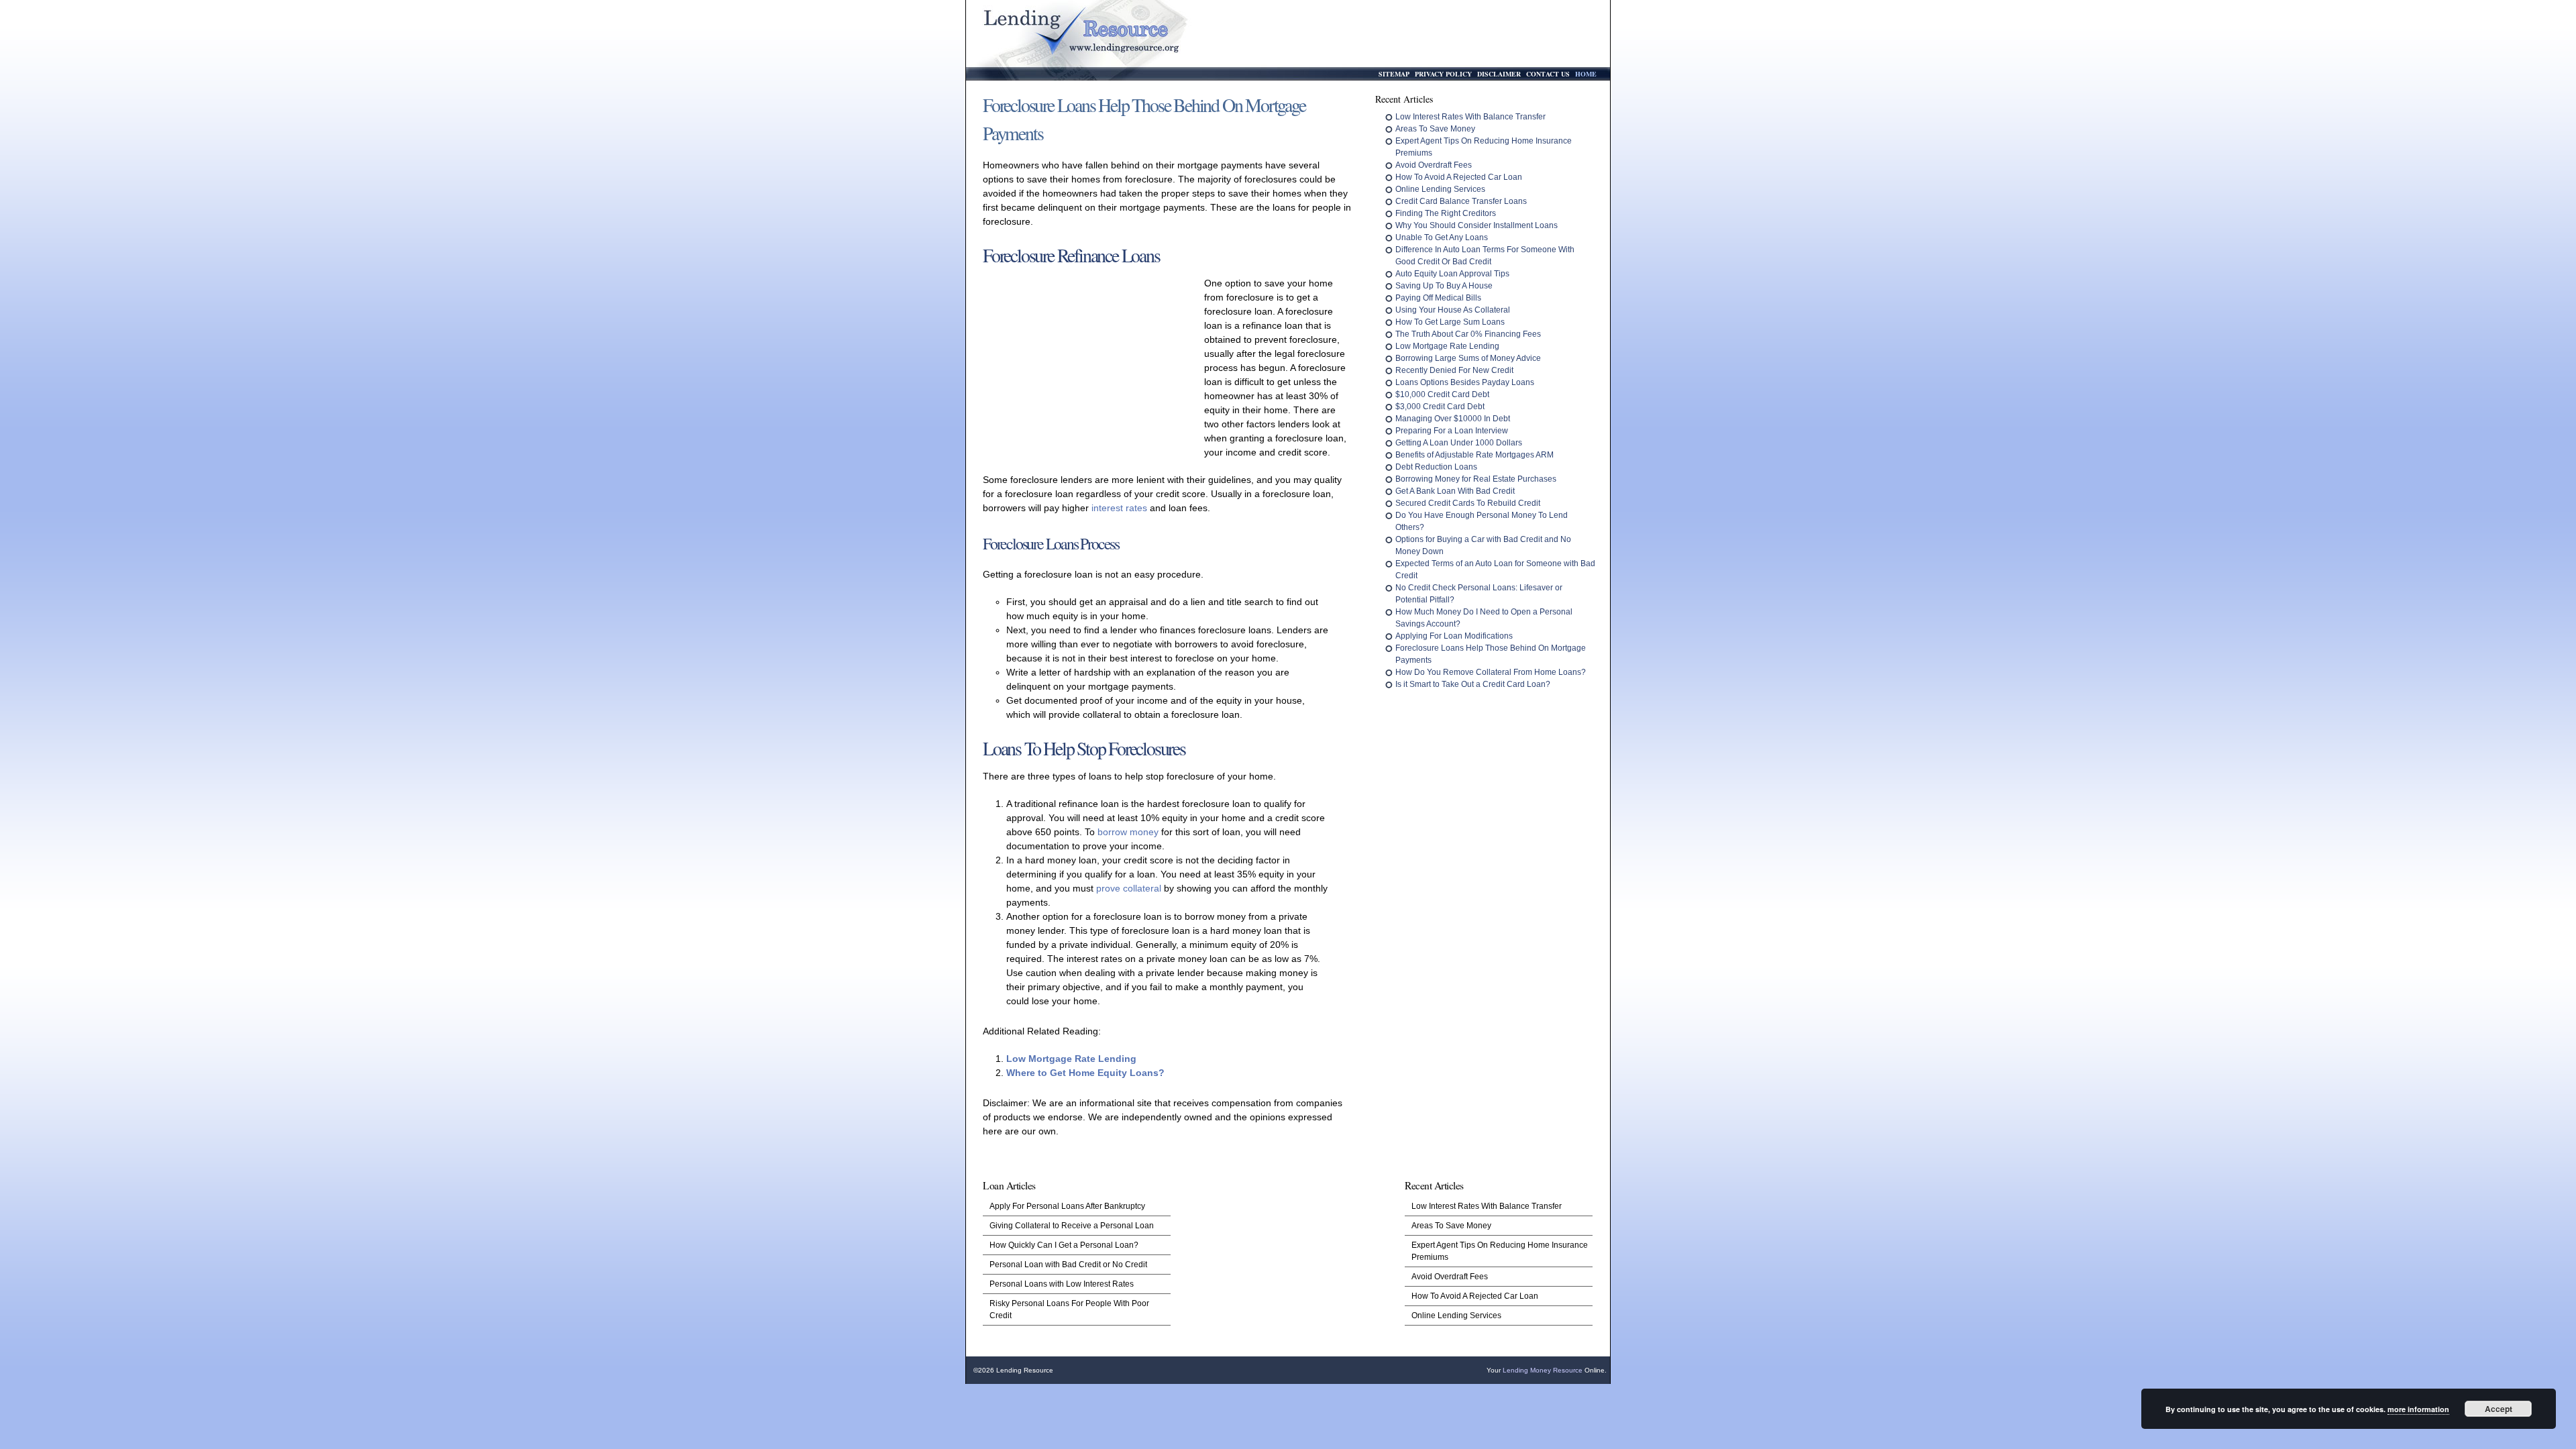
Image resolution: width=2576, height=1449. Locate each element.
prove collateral (1129, 888)
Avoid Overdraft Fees (1434, 165)
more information (2418, 1409)
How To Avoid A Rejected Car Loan (1459, 177)
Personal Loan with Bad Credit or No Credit (1068, 1265)
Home (1586, 74)
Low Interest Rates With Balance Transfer (1470, 117)
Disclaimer (1499, 74)
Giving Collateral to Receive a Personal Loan (1072, 1226)
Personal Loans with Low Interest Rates (1062, 1284)
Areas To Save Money (1435, 129)
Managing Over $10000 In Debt (1453, 419)
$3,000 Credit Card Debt (1440, 407)
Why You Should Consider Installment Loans (1477, 225)
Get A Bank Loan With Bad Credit (1455, 491)
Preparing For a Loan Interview (1452, 431)
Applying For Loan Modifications (1454, 636)
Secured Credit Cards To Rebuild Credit (1468, 503)
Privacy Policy (1443, 74)
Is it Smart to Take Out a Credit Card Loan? (1473, 684)
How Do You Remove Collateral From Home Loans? (1491, 672)
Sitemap (1394, 74)
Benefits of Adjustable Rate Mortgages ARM (1474, 455)
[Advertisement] (1090, 365)
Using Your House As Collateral (1453, 310)
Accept (2499, 1409)
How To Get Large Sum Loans (1450, 322)
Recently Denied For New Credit (1454, 370)
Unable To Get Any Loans (1442, 237)
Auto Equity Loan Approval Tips (1452, 274)
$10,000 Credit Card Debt (1442, 394)
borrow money (1128, 832)
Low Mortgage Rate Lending (1071, 1059)
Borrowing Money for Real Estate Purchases (1476, 479)
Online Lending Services (1440, 189)
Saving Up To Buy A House (1444, 286)
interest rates (1119, 508)
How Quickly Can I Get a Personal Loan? (1064, 1245)
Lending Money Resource (1543, 1370)
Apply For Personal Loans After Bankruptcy (1067, 1206)
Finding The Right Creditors (1446, 213)
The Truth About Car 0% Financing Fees (1468, 334)
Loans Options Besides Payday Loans (1465, 382)
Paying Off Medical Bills (1438, 298)
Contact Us (1548, 74)
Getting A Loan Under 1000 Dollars (1459, 443)
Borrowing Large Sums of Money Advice (1468, 358)
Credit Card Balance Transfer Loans (1461, 201)
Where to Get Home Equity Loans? (1085, 1073)
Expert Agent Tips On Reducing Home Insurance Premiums (1500, 1251)
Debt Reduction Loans (1436, 467)
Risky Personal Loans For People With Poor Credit (1069, 1309)
